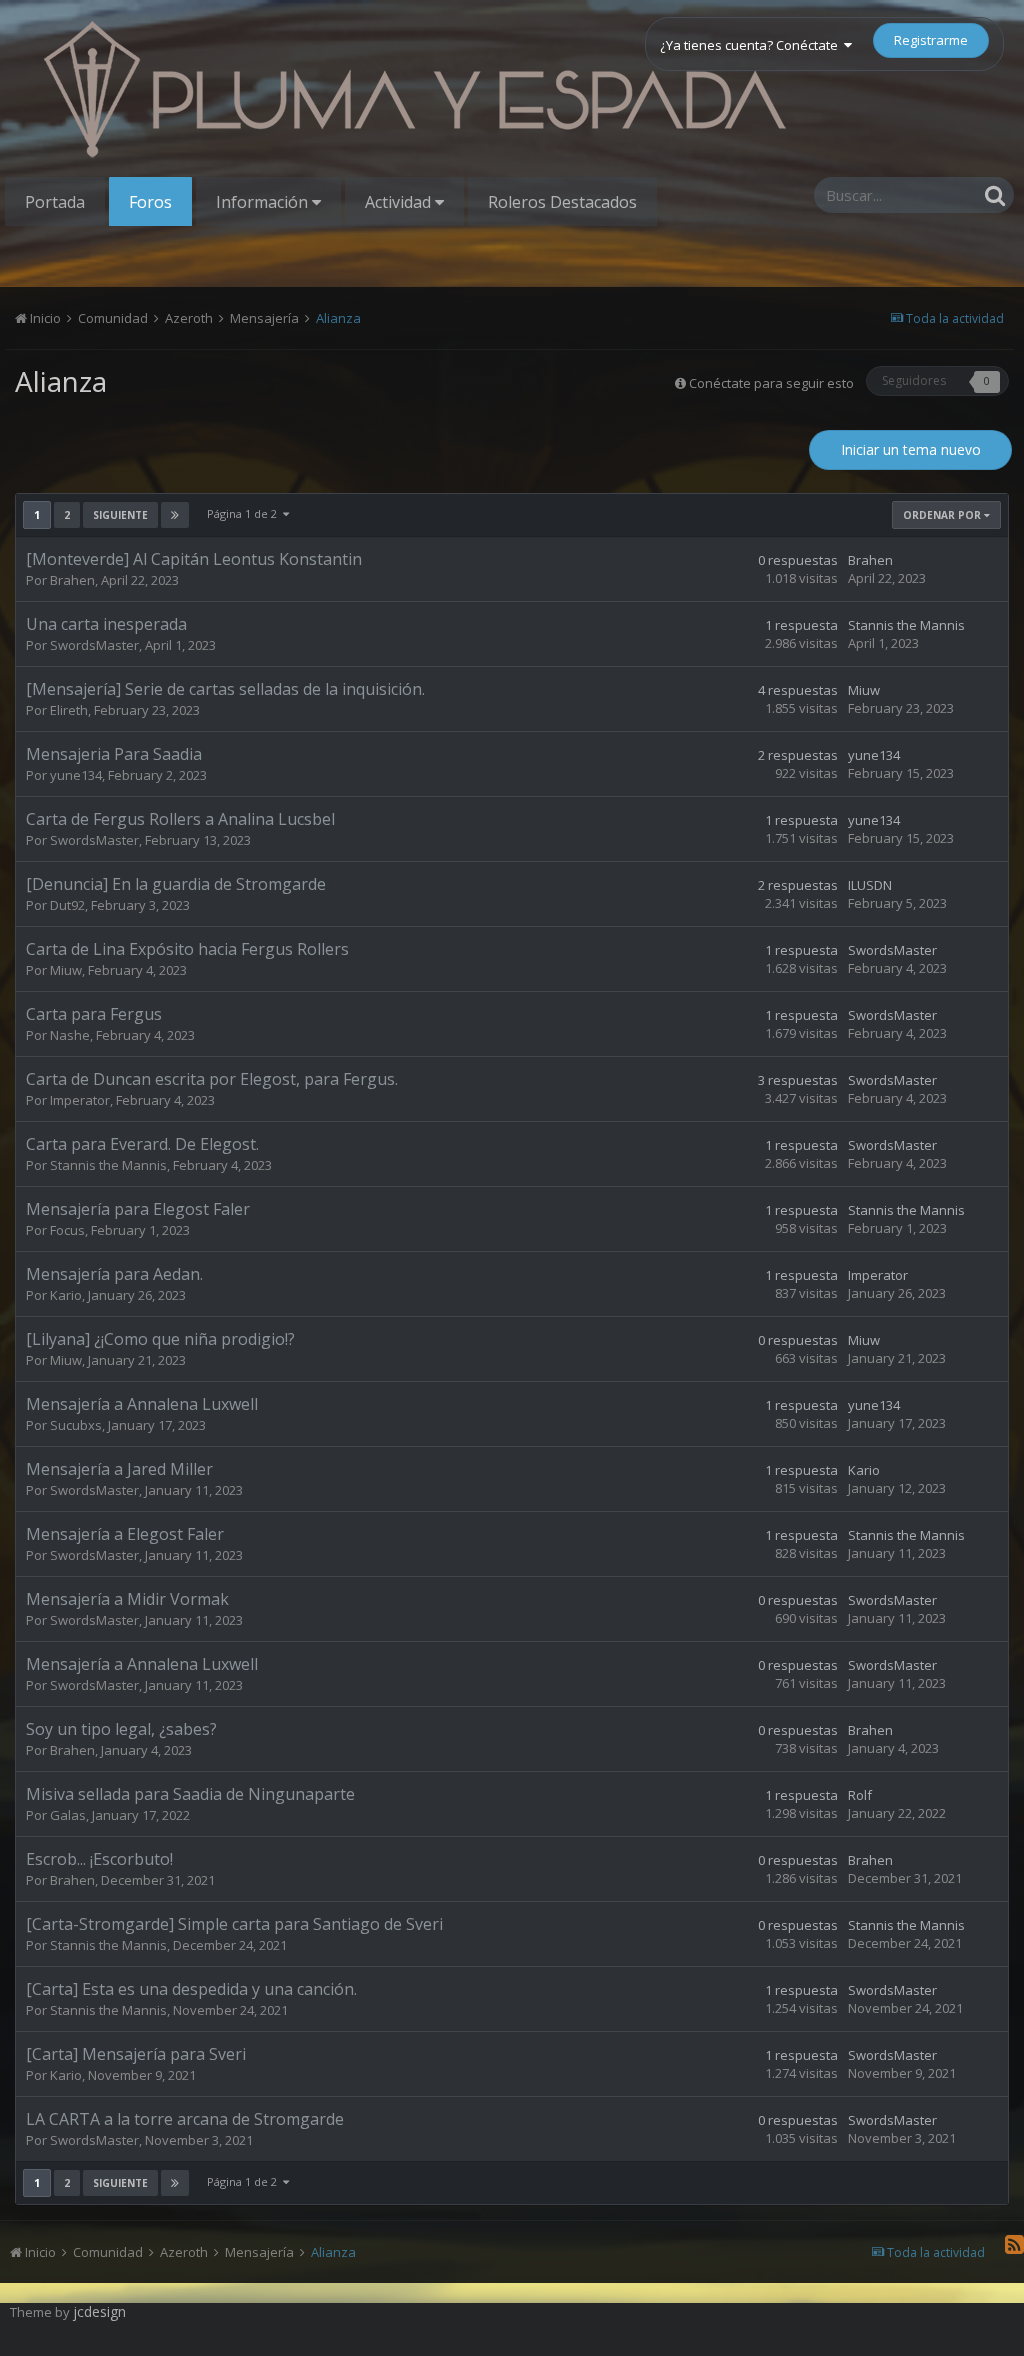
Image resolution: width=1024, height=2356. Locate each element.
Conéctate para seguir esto (771, 383)
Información (264, 202)
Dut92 (67, 905)
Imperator (80, 1100)
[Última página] (175, 515)
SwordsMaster (94, 645)
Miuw (864, 690)
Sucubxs (76, 1425)
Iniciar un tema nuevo (911, 449)
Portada (55, 202)
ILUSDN (870, 885)
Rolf (860, 1795)
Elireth (69, 710)
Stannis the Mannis (906, 625)
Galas (68, 1815)
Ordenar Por (943, 515)
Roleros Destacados (562, 202)
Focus (67, 1230)
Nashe (70, 1035)
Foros (150, 202)
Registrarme (931, 40)
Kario (66, 1295)
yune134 (76, 775)
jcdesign (99, 2311)
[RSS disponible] (1014, 2244)
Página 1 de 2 (245, 513)
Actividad (400, 202)
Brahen (72, 580)
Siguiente (120, 515)
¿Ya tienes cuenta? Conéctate (752, 45)
